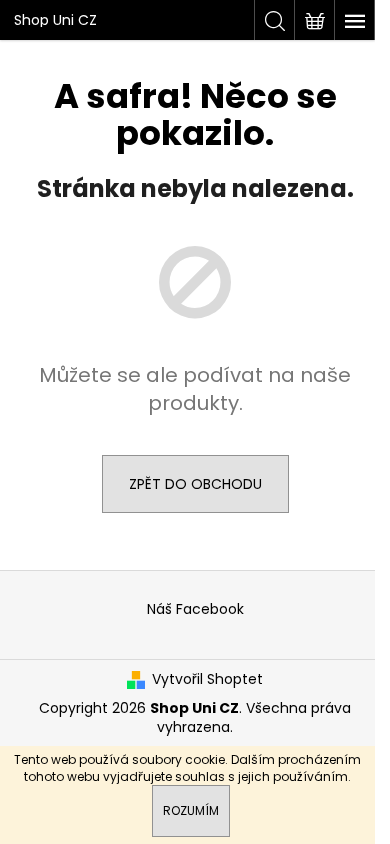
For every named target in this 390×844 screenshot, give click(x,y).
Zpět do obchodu (195, 484)
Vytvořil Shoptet (207, 679)
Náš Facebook (195, 609)
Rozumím (191, 810)
